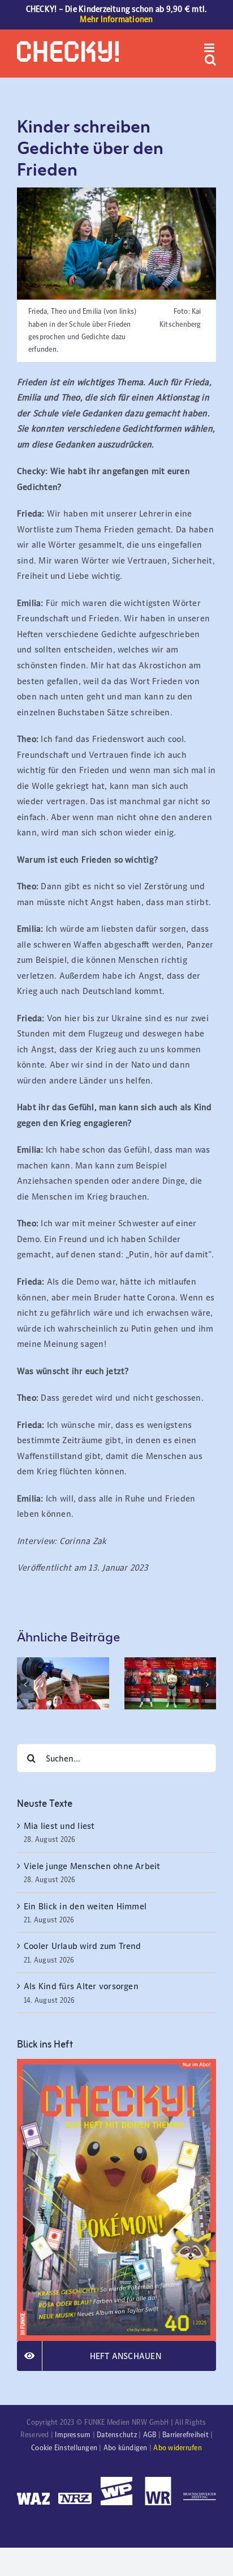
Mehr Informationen (116, 19)
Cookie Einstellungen (64, 2448)
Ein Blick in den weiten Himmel (85, 1906)
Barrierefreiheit (185, 2435)
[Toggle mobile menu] (210, 48)
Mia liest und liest (61, 1826)
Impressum (73, 2435)
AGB (150, 2435)
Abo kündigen (126, 2448)
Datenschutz (117, 2435)
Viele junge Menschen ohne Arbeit (92, 1866)
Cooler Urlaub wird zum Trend (83, 1946)
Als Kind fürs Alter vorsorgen (81, 1986)
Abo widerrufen (177, 2448)
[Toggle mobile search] (210, 60)
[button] (25, 1684)
